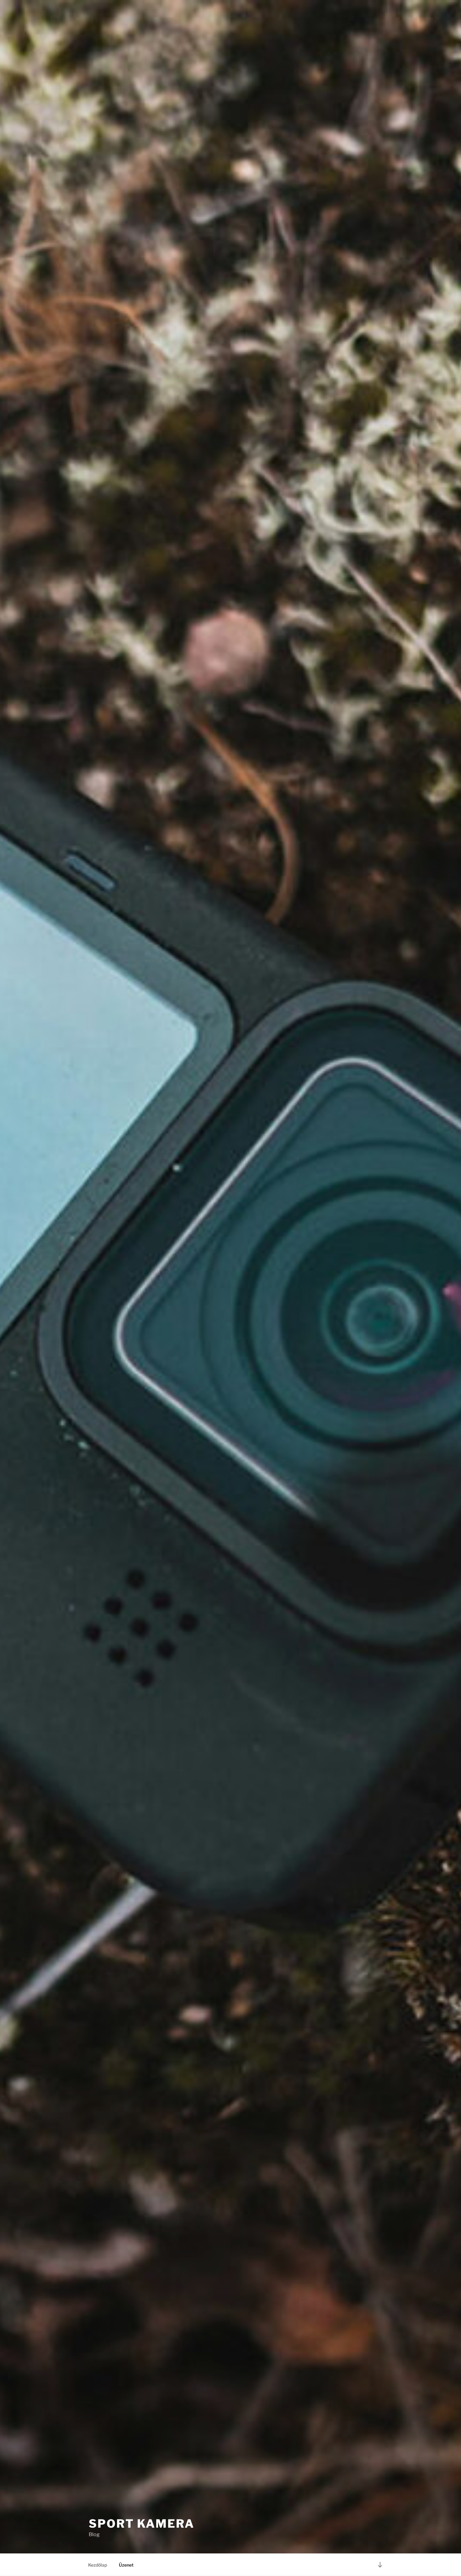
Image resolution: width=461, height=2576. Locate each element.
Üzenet (126, 2565)
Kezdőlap (98, 2565)
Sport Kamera (142, 2524)
